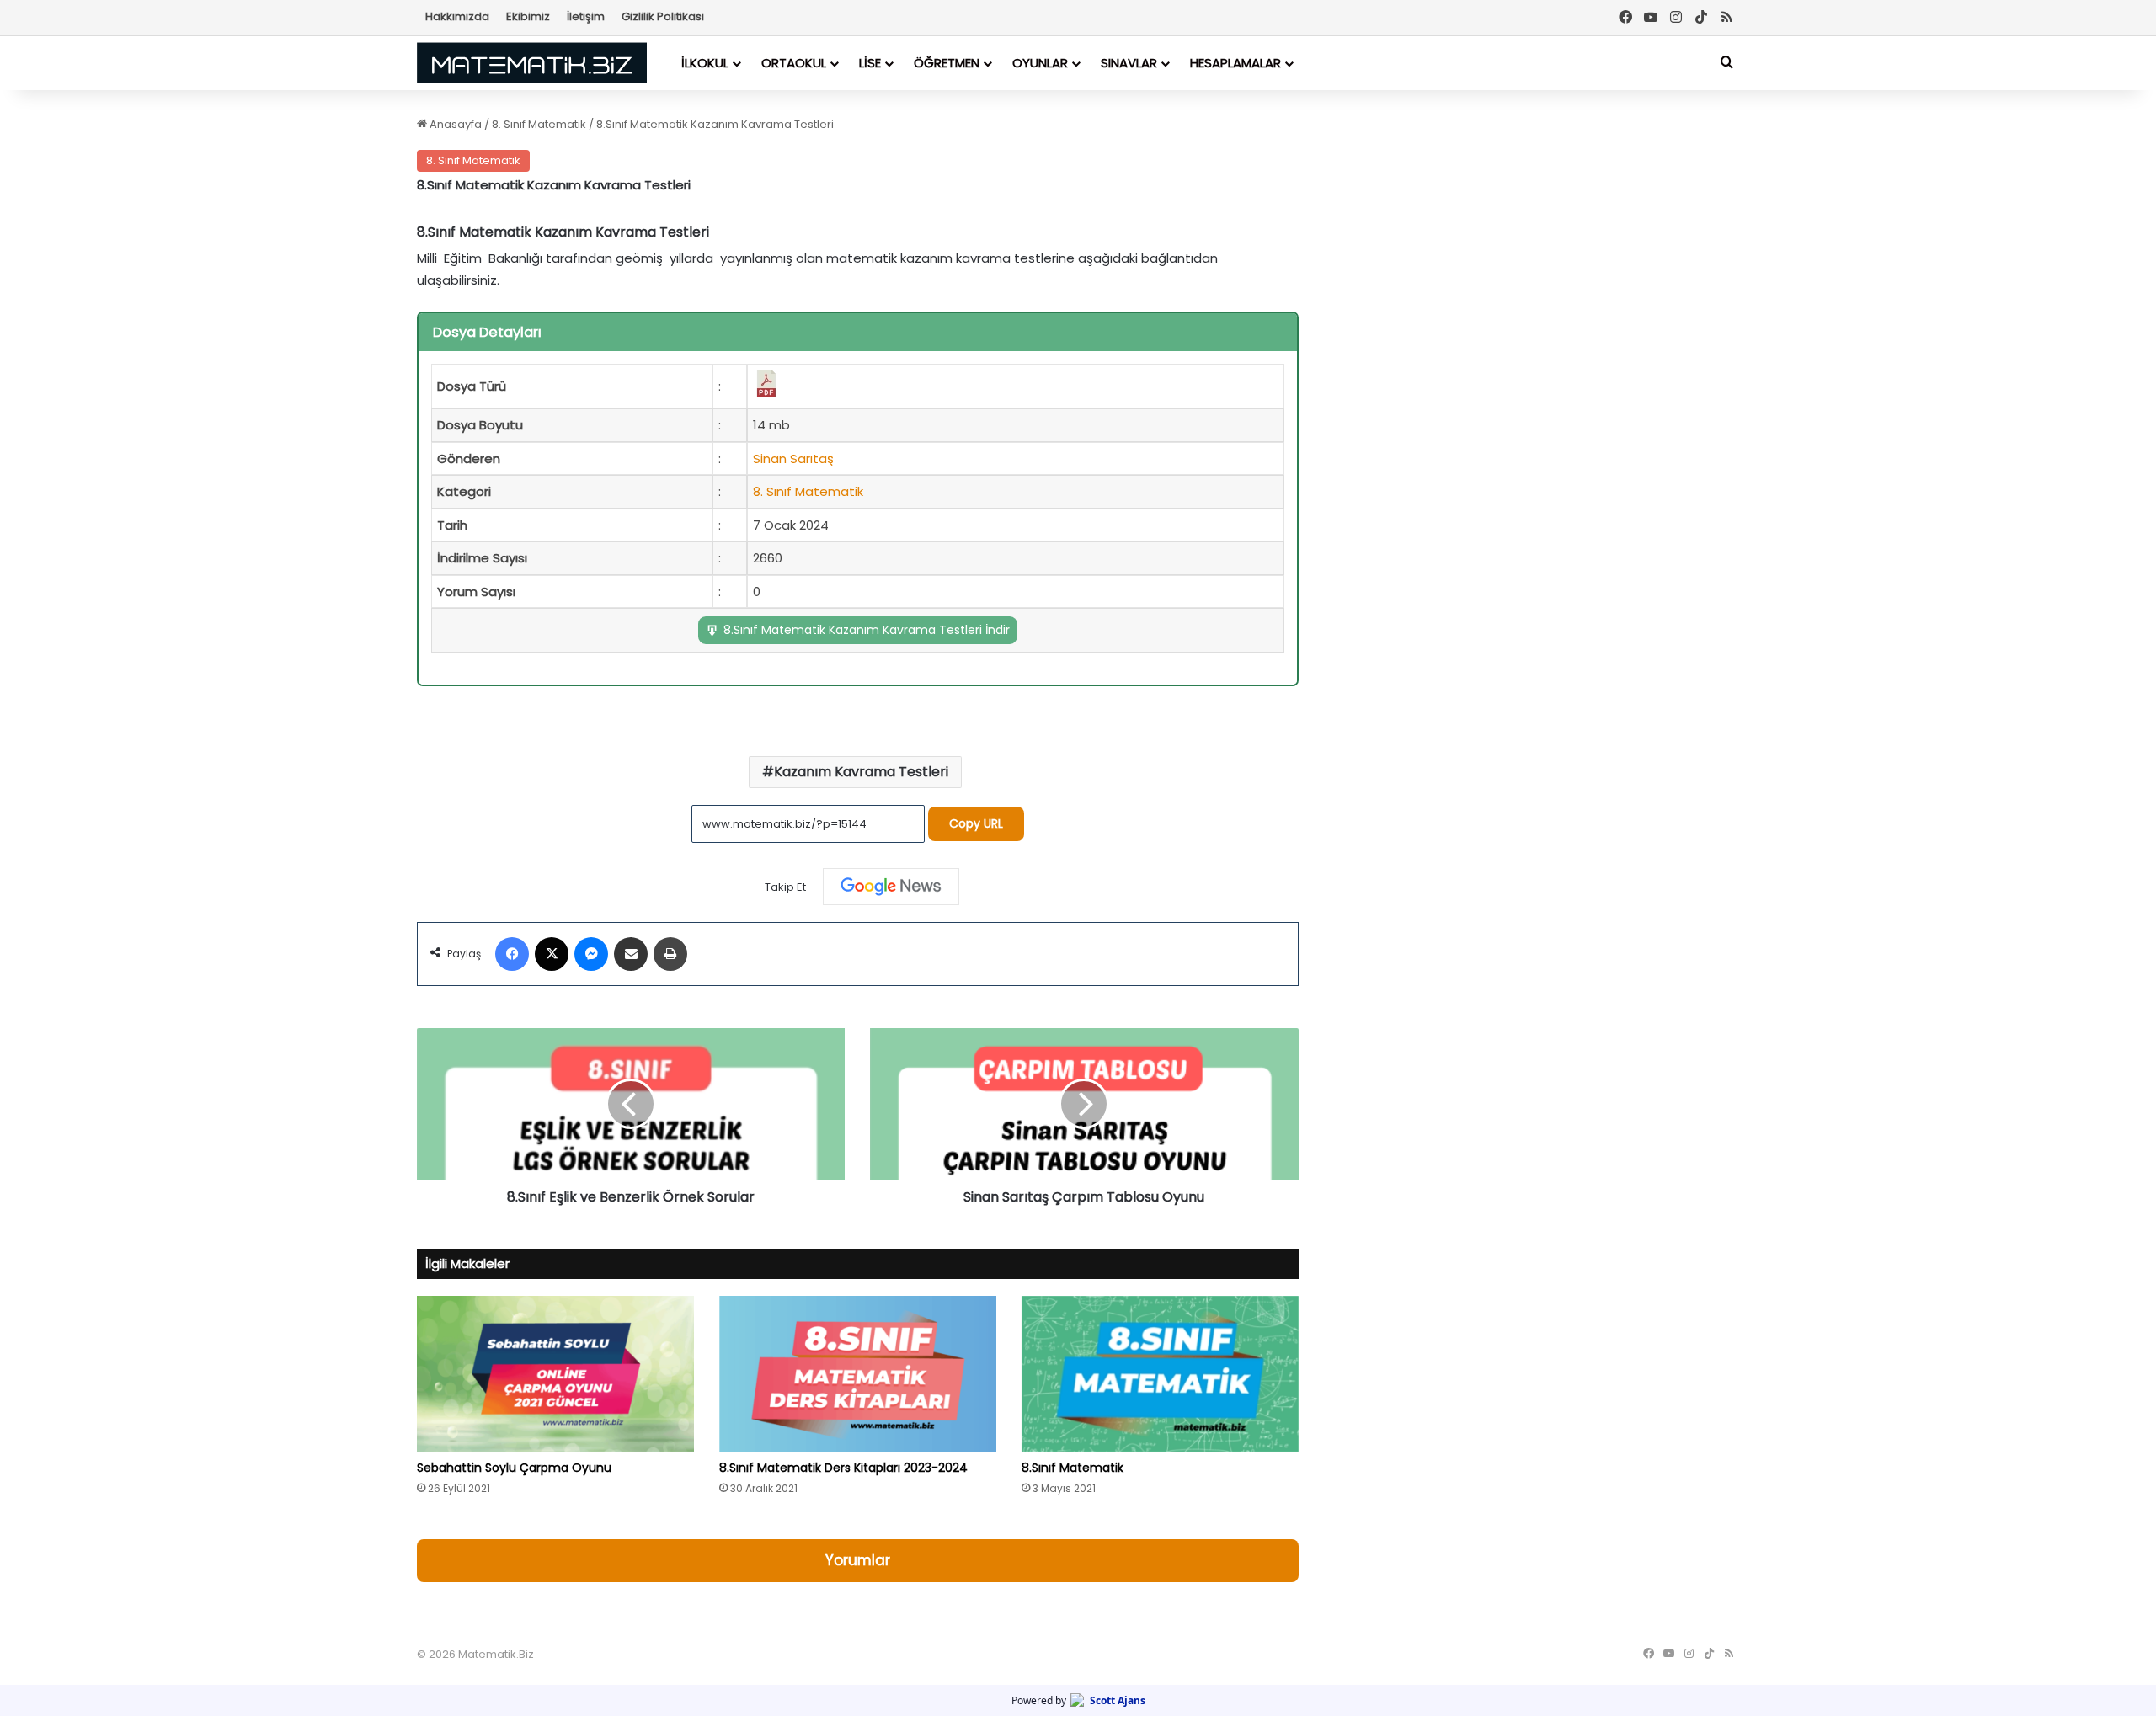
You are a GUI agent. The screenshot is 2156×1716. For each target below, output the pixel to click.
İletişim (586, 16)
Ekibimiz (528, 16)
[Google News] (891, 887)
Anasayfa (454, 124)
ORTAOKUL (794, 63)
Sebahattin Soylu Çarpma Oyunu (514, 1468)
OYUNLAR (1040, 63)
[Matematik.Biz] (532, 63)
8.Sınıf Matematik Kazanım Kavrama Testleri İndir (867, 630)
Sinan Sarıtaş (793, 458)
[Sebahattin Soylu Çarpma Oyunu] (555, 1374)
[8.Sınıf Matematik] (1160, 1374)
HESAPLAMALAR (1235, 63)
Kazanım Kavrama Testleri (861, 772)
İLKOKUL (705, 63)
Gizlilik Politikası (663, 16)
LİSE (870, 63)
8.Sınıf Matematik (1073, 1468)
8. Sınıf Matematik (539, 124)
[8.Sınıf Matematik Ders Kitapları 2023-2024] (858, 1374)
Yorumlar (858, 1560)
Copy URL (976, 823)
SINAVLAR (1129, 63)
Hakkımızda (457, 16)
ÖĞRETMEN (947, 63)
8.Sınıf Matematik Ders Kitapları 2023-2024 (843, 1468)
